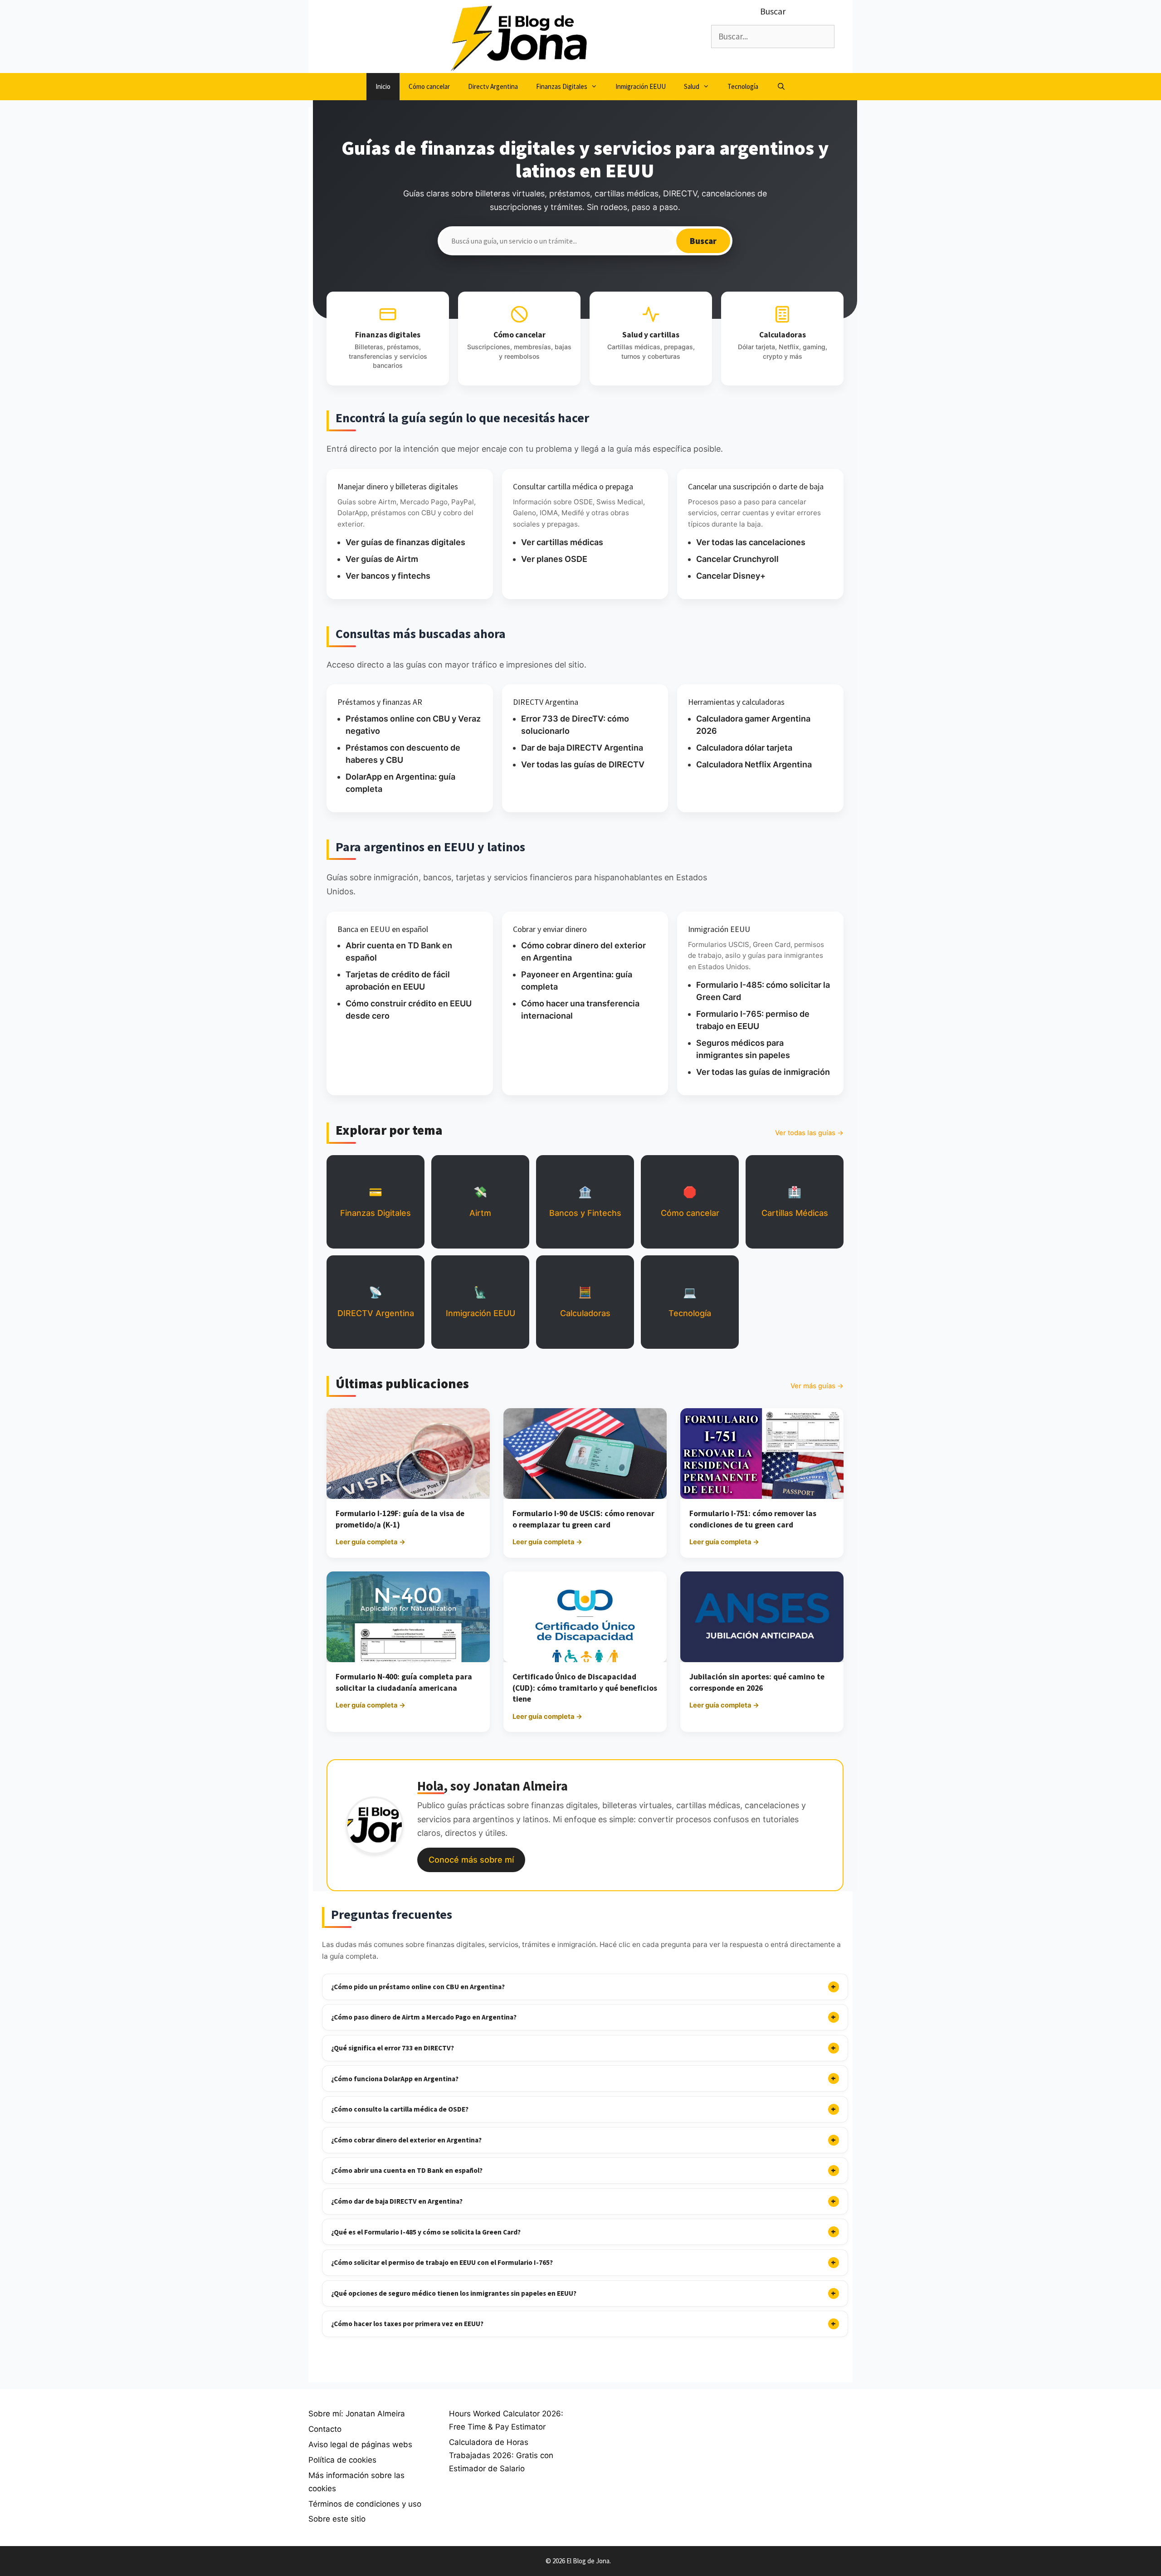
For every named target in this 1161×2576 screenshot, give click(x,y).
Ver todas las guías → (809, 1133)
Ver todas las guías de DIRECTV (583, 764)
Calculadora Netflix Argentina (754, 764)
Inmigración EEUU (641, 86)
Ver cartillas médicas (562, 542)
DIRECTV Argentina (376, 1302)
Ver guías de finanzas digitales (405, 542)
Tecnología (743, 86)
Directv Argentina (493, 86)
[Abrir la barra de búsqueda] (781, 87)
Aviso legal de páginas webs (360, 2444)
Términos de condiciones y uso (365, 2504)
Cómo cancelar (429, 86)
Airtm (480, 1202)
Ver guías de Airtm (382, 559)
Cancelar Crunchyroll (737, 559)
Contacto (325, 2429)
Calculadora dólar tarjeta (744, 748)
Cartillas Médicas (795, 1202)
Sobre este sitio (337, 2519)
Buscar (703, 241)
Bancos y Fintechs (585, 1202)
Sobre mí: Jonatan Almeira (357, 2414)
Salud (692, 86)
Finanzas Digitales (562, 86)
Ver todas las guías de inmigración (763, 1072)
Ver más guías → (817, 1386)
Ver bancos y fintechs (388, 576)
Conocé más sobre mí (471, 1860)
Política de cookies (342, 2460)
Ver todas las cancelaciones (751, 542)
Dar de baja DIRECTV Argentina (582, 748)
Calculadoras (585, 1302)
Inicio (383, 86)
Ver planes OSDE (554, 559)
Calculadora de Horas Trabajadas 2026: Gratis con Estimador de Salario (501, 2455)
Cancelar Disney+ (731, 576)
